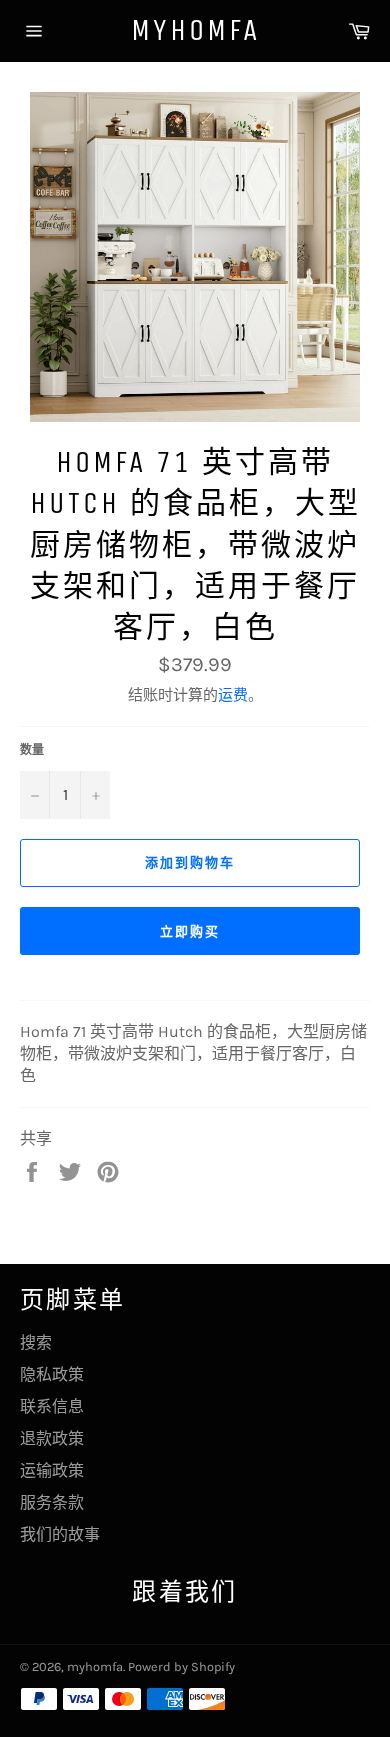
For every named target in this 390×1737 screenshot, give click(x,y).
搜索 (36, 1342)
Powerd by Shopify (181, 1666)
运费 (233, 695)
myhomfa (195, 30)
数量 (32, 750)
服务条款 (52, 1502)
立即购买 (190, 931)
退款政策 (52, 1438)
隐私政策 (52, 1374)
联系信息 (52, 1406)
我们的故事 (60, 1534)
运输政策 (52, 1470)
